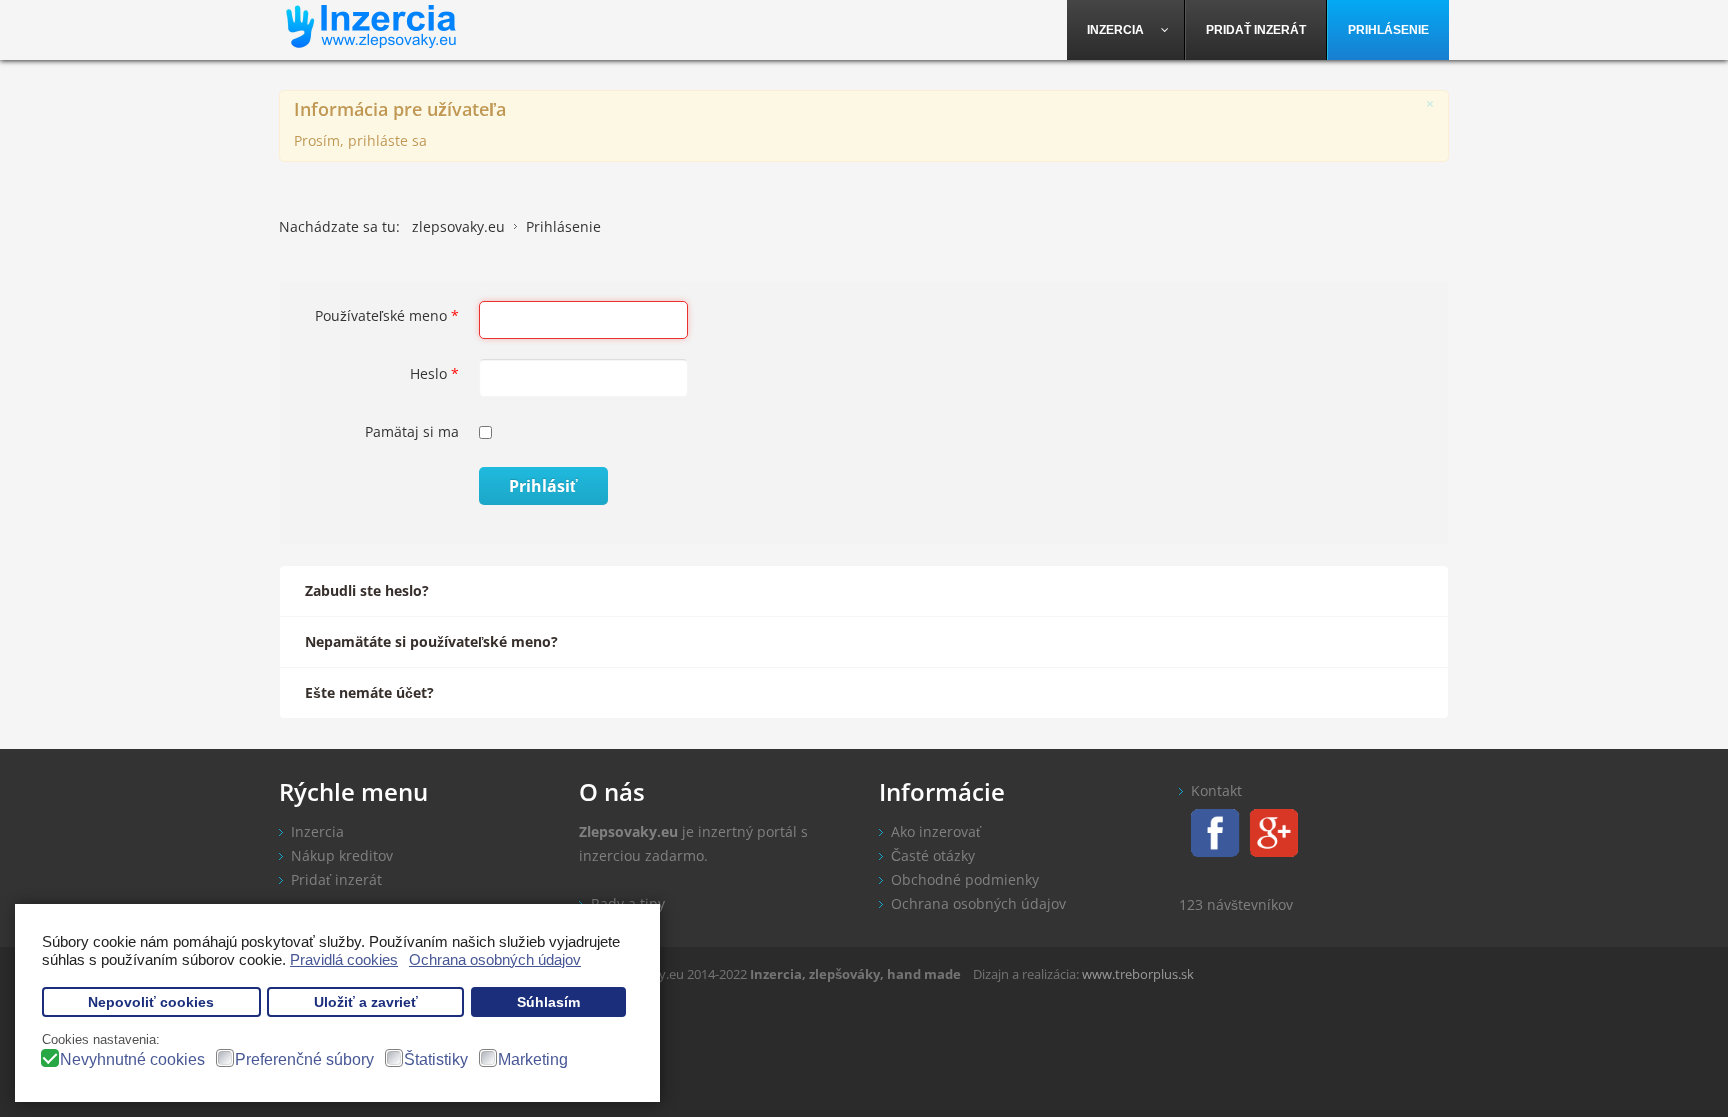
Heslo (434, 373)
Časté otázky (933, 855)
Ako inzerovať (936, 831)
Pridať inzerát (336, 879)
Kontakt (1216, 790)
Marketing (533, 1059)
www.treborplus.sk (1138, 974)
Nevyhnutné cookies (132, 1059)
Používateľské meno (387, 315)
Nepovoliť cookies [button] (151, 1002)
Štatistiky (436, 1059)
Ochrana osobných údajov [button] (495, 959)
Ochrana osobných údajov (978, 903)
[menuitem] (1126, 30)
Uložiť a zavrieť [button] (366, 1002)
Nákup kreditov (342, 855)
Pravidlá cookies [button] (344, 959)
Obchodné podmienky (965, 879)
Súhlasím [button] (548, 1002)
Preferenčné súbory (304, 1059)
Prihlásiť (543, 486)
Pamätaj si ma (412, 431)
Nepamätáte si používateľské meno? (431, 641)
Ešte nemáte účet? (369, 692)
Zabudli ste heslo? (367, 590)
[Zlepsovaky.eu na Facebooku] (1209, 831)
